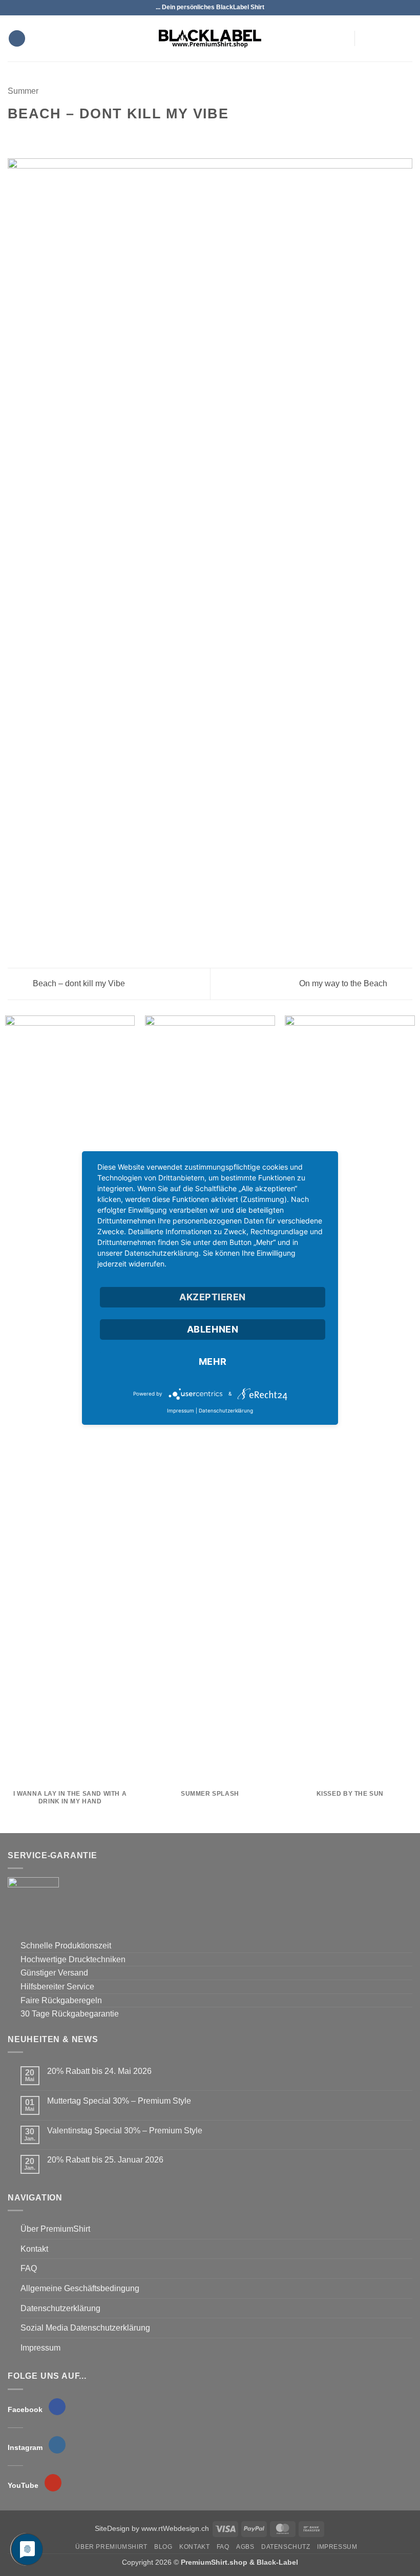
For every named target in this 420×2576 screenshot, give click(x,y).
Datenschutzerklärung (60, 2308)
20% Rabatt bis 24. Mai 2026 (99, 2071)
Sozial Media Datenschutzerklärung (85, 2328)
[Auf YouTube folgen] (406, 38)
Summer (23, 91)
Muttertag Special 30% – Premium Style (119, 2101)
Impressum (40, 2348)
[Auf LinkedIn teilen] (76, 136)
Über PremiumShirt (55, 2229)
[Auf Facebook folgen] (366, 38)
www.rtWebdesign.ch (175, 2528)
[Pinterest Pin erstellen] (64, 136)
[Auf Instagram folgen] (379, 38)
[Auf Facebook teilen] (27, 136)
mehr (213, 1362)
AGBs (245, 2547)
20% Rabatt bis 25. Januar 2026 (105, 2160)
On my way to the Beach (344, 983)
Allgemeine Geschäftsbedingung (80, 2288)
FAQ (29, 2268)
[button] (17, 39)
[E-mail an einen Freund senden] (51, 136)
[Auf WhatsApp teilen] (14, 136)
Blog (163, 2547)
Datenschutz (286, 2547)
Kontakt (34, 2249)
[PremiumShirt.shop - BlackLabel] (210, 38)
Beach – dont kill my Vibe (78, 983)
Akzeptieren (213, 1297)
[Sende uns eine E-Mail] (392, 38)
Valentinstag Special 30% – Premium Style (125, 2131)
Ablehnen (213, 1329)
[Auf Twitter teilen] (39, 136)
